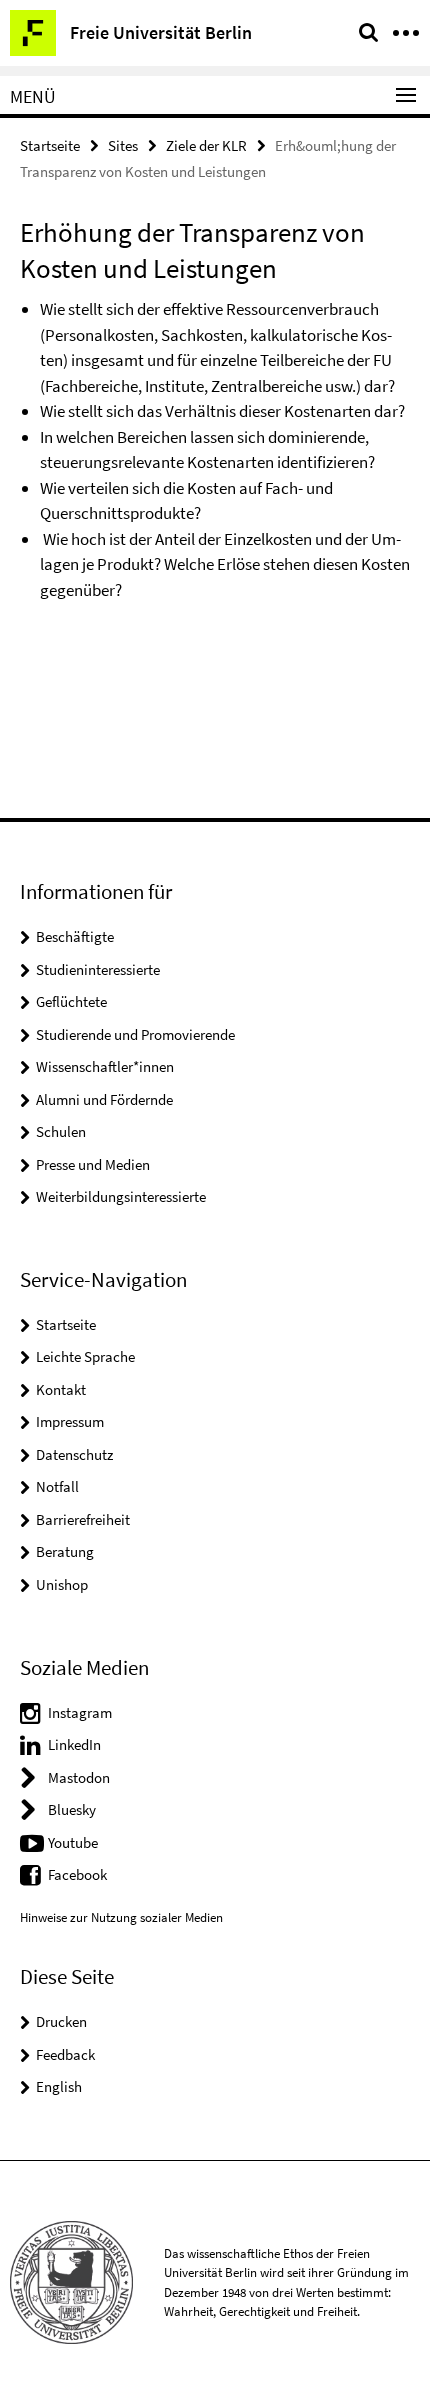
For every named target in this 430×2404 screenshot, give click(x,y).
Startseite (50, 145)
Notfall (57, 1486)
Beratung (65, 1551)
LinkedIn (74, 1744)
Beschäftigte (75, 936)
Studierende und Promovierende (135, 1034)
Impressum (70, 1421)
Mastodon (79, 1777)
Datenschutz (74, 1454)
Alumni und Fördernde (104, 1099)
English (59, 2086)
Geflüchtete (71, 1001)
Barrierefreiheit (83, 1519)
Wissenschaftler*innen (105, 1066)
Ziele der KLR (206, 145)
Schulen (61, 1131)
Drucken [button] (61, 2021)
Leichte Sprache (85, 1356)
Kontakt (61, 1389)
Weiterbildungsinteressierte (121, 1196)
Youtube (73, 1842)
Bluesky (72, 1809)
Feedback (65, 2054)
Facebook (77, 1874)
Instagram (80, 1712)
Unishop (62, 1584)
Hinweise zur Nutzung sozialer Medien (121, 1917)
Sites (123, 145)
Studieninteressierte (98, 969)
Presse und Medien (93, 1164)
